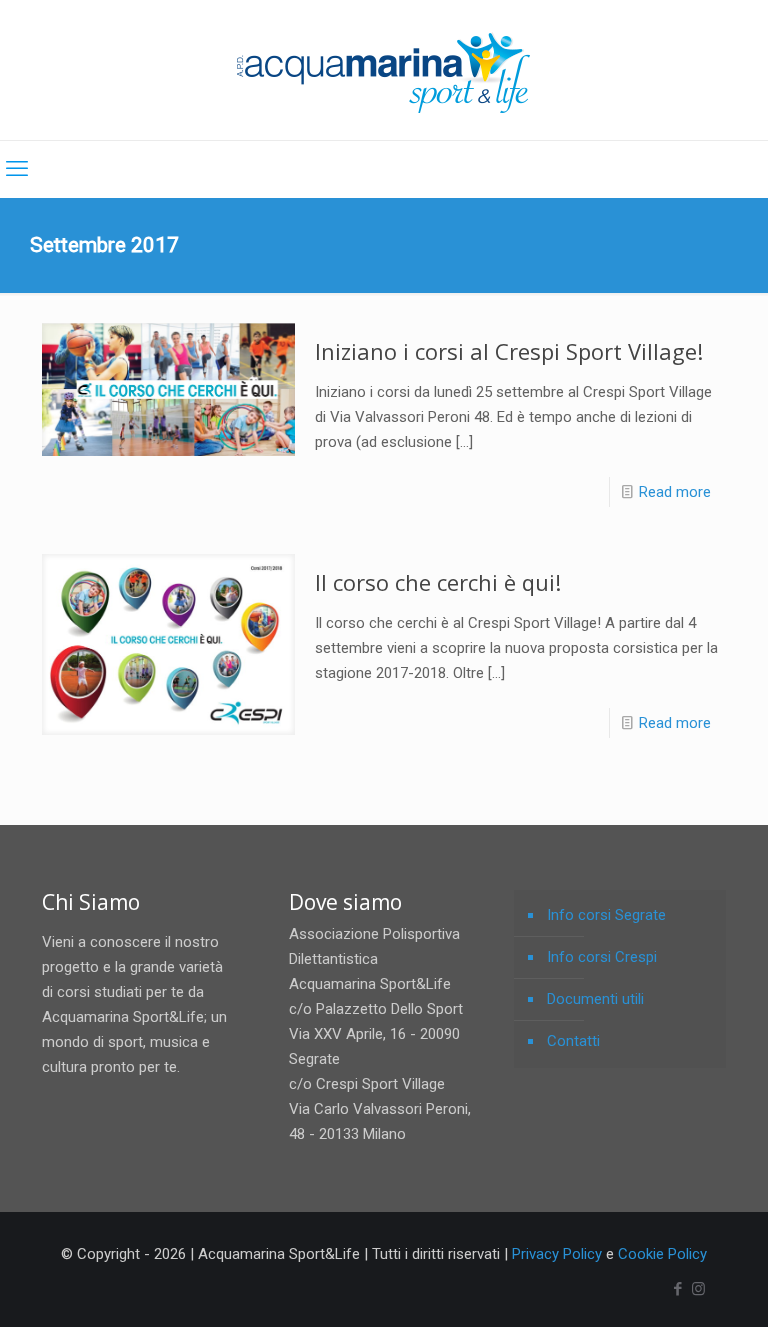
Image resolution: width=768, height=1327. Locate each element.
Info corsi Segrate (606, 915)
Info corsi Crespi (602, 957)
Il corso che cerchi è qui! (438, 582)
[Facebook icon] (677, 1289)
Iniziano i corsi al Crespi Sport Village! (509, 351)
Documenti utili (595, 999)
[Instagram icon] (698, 1289)
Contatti (573, 1041)
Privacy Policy (557, 1254)
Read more (675, 492)
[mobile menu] (17, 169)
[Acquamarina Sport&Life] (384, 70)
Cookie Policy (662, 1254)
